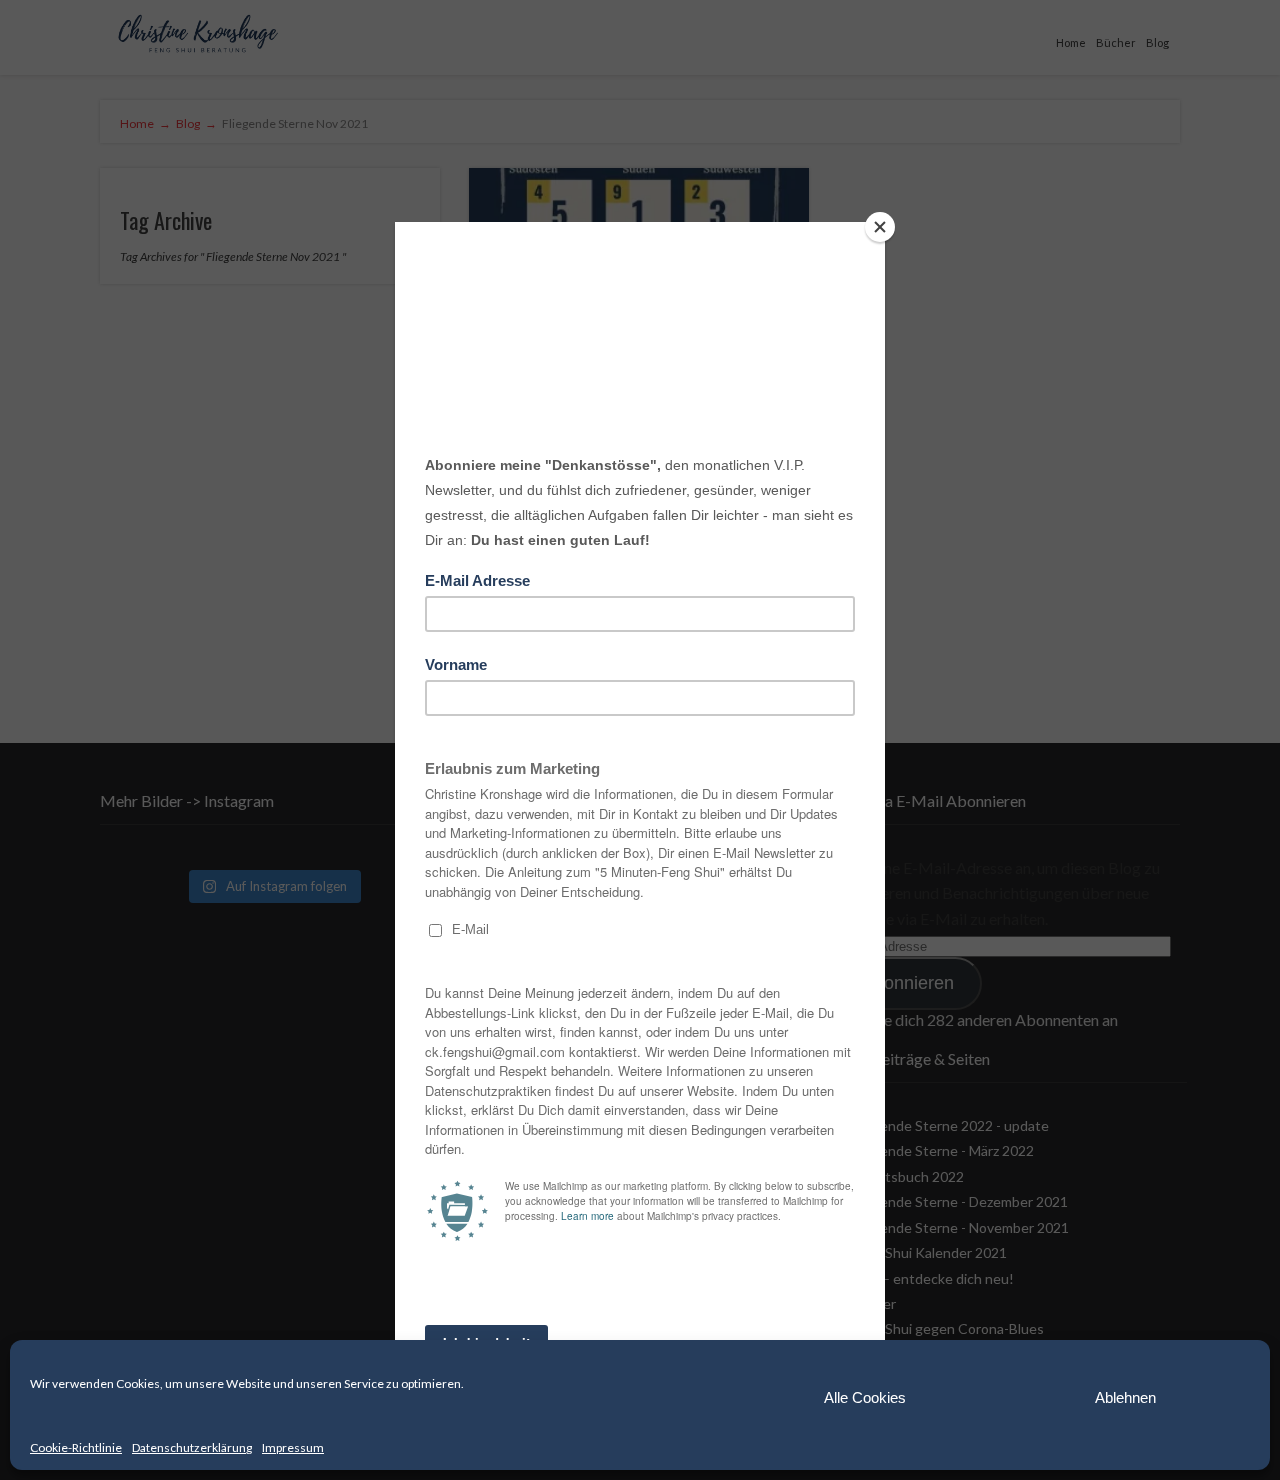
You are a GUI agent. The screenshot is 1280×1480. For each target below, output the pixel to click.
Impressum (293, 1447)
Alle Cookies (865, 1397)
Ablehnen (1125, 1397)
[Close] (880, 227)
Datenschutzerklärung (192, 1447)
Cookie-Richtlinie (76, 1447)
